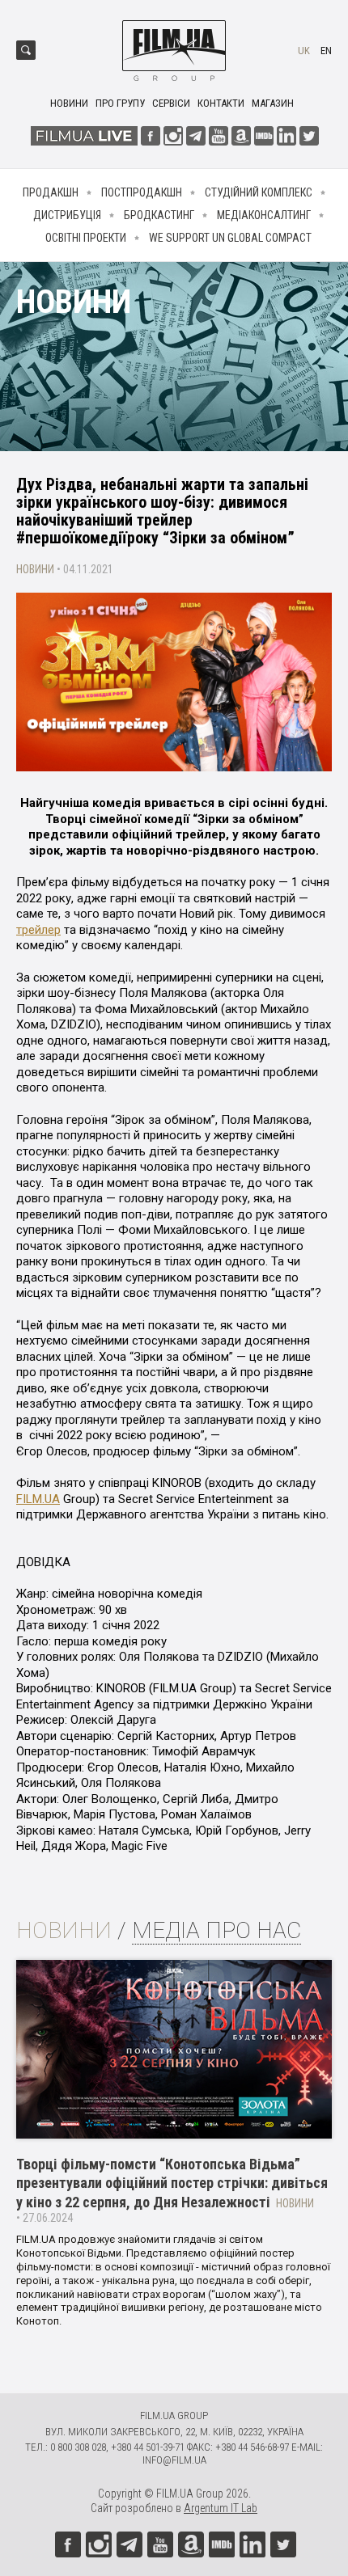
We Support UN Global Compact (230, 238)
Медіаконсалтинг (264, 215)
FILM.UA (38, 1499)
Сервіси (171, 103)
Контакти (221, 103)
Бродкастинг (159, 215)
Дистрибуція (67, 215)
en (326, 51)
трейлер (38, 930)
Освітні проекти (86, 238)
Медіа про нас (216, 1930)
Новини (69, 103)
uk (304, 51)
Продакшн (51, 192)
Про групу (120, 103)
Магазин (273, 103)
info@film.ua (174, 2460)
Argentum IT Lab (221, 2508)
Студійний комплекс (259, 192)
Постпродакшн (142, 192)
